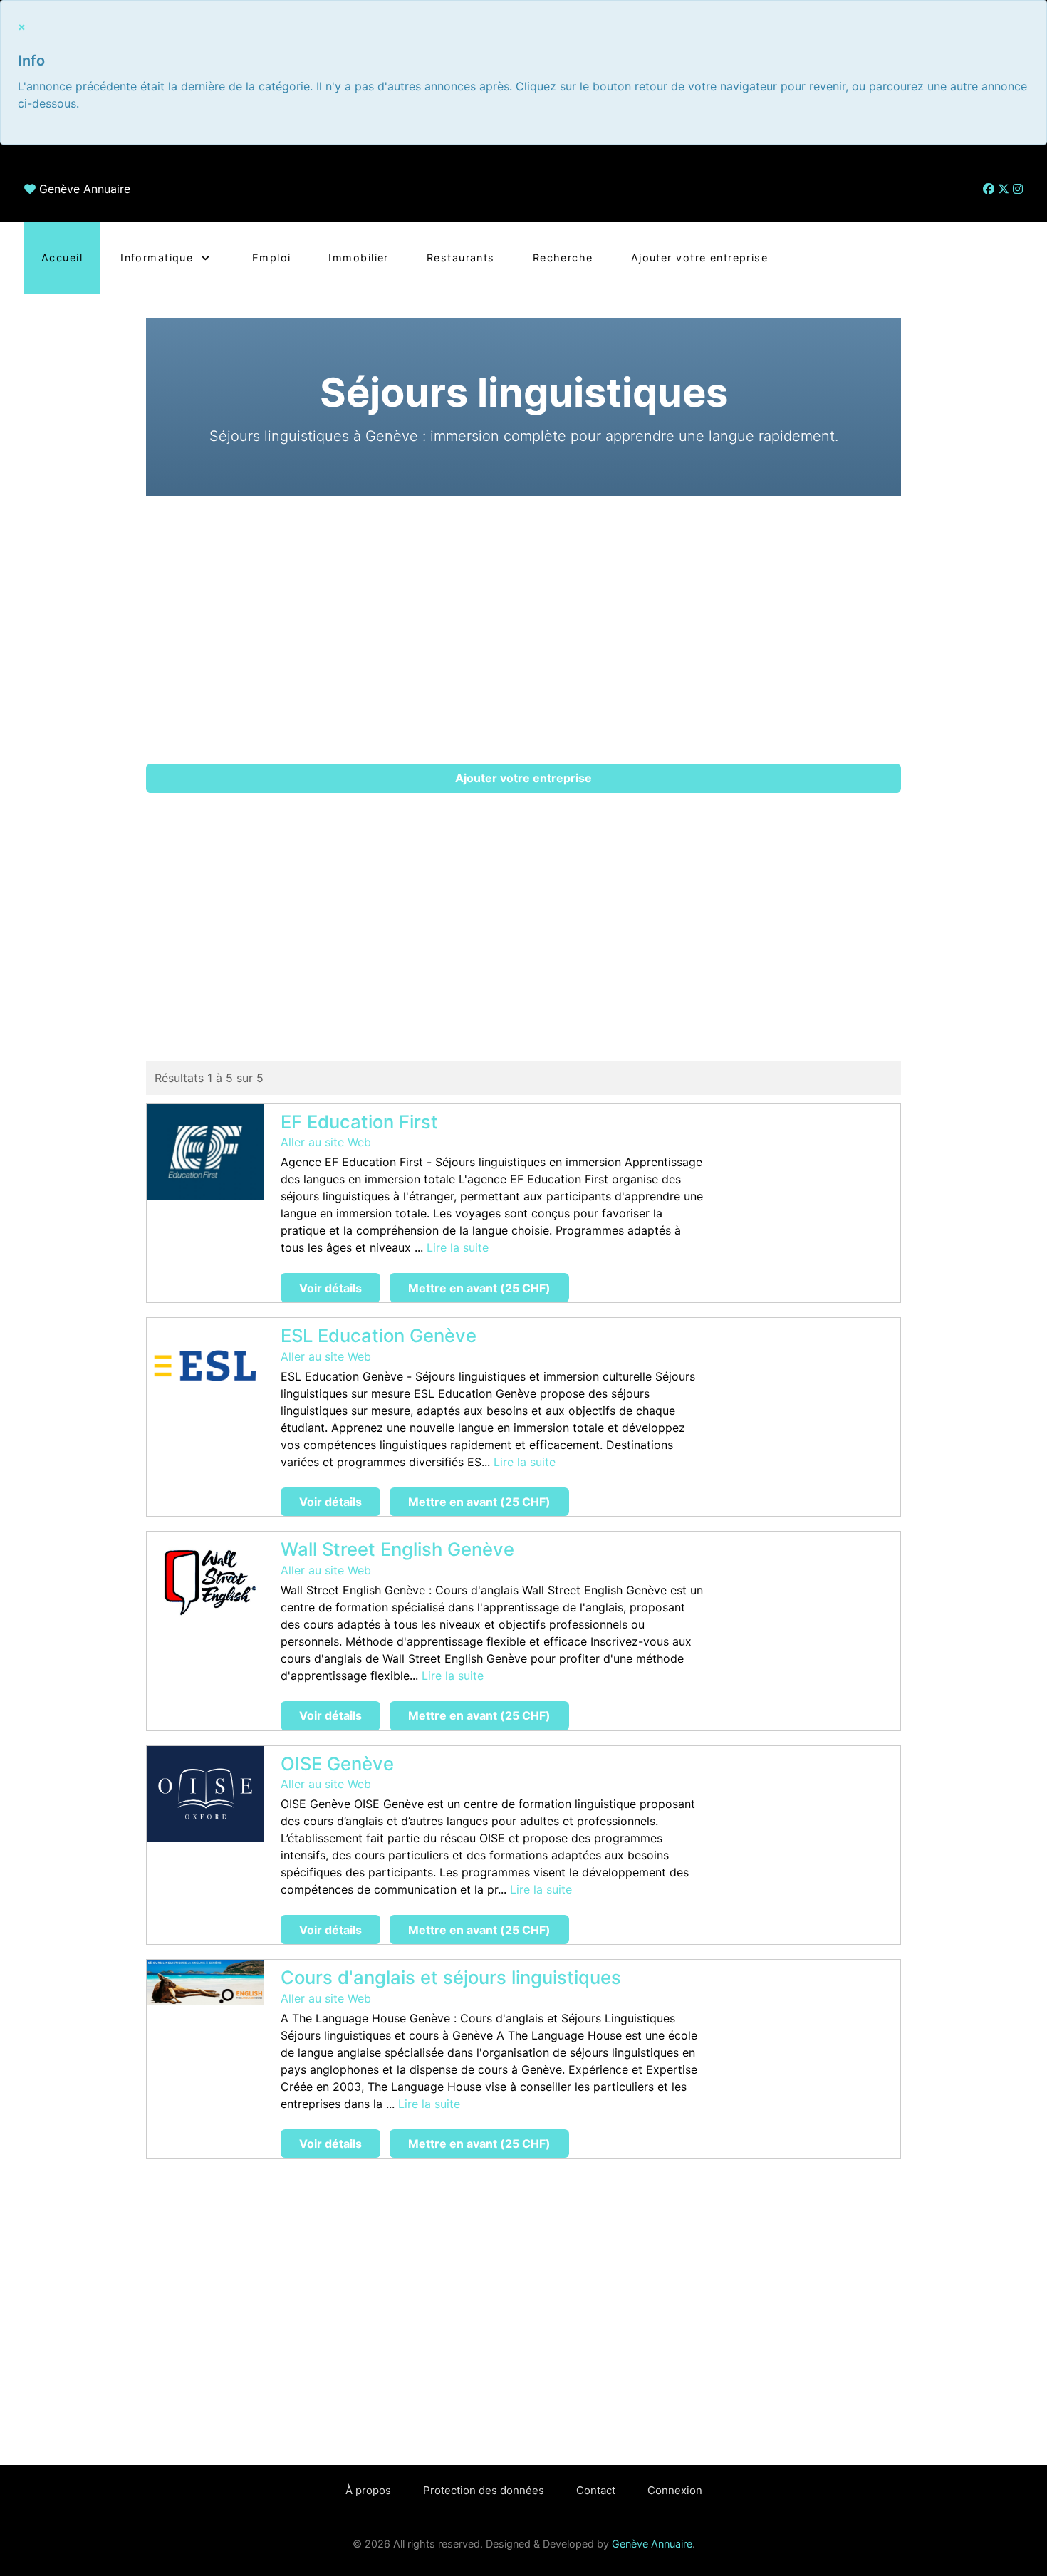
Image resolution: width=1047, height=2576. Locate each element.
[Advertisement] (523, 630)
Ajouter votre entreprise (523, 778)
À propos (368, 2490)
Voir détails (330, 1288)
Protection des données (484, 2490)
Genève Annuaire (85, 189)
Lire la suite (458, 1247)
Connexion (675, 2490)
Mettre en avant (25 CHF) (479, 1288)
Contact (596, 2490)
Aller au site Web (326, 1142)
